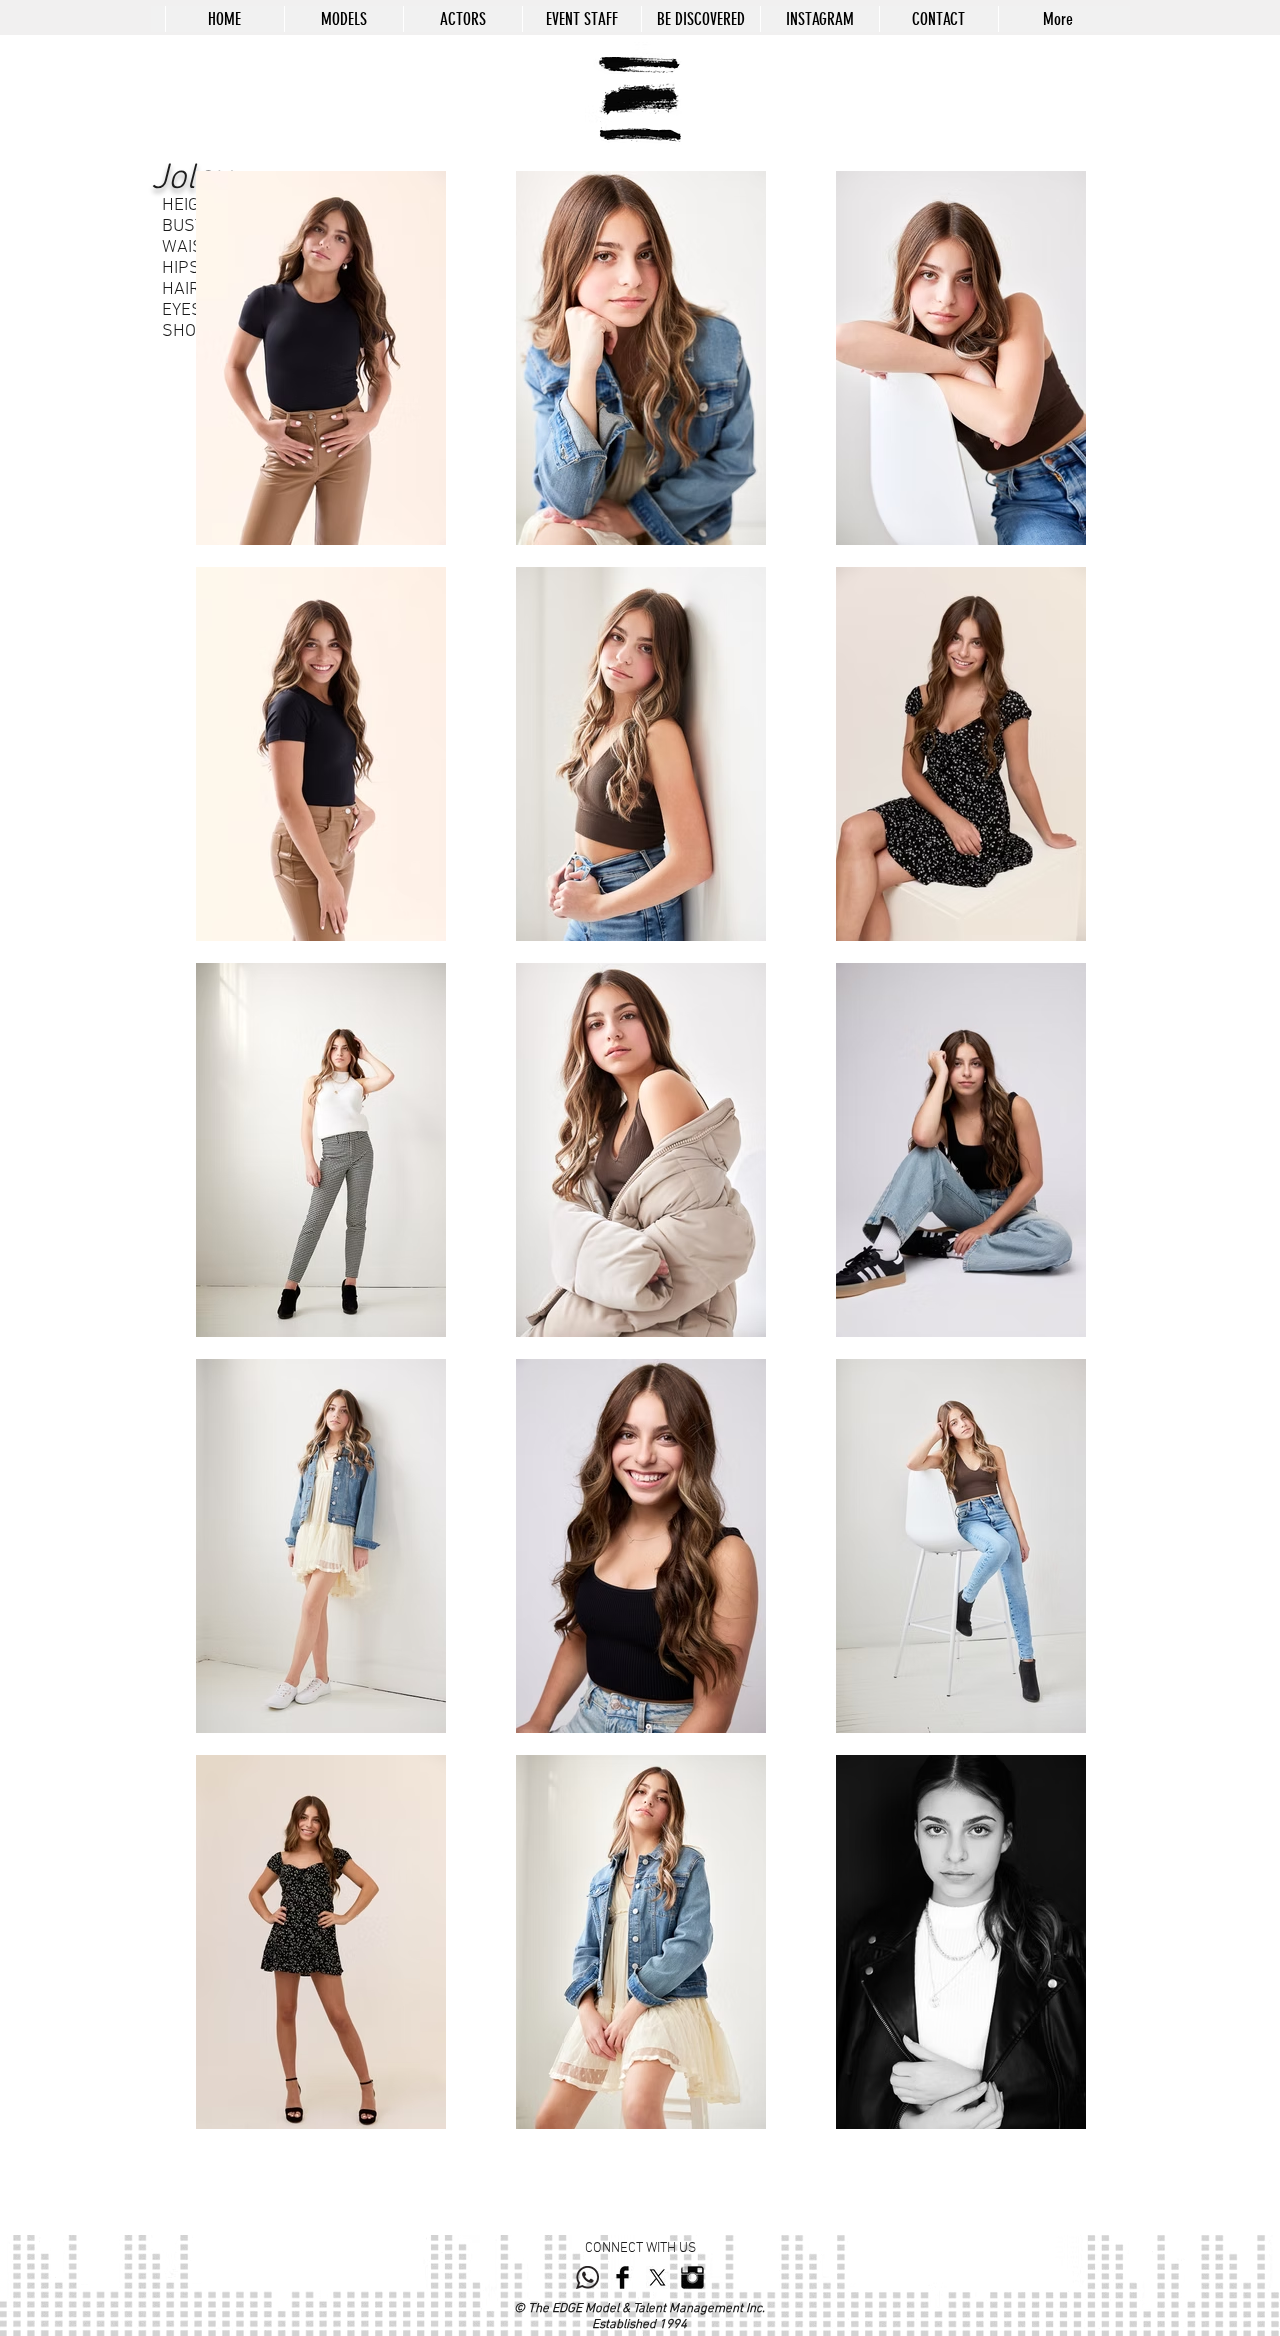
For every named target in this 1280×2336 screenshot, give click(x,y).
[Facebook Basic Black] (622, 2277)
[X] (657, 2277)
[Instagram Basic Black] (692, 2277)
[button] (343, 19)
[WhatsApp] (587, 2277)
